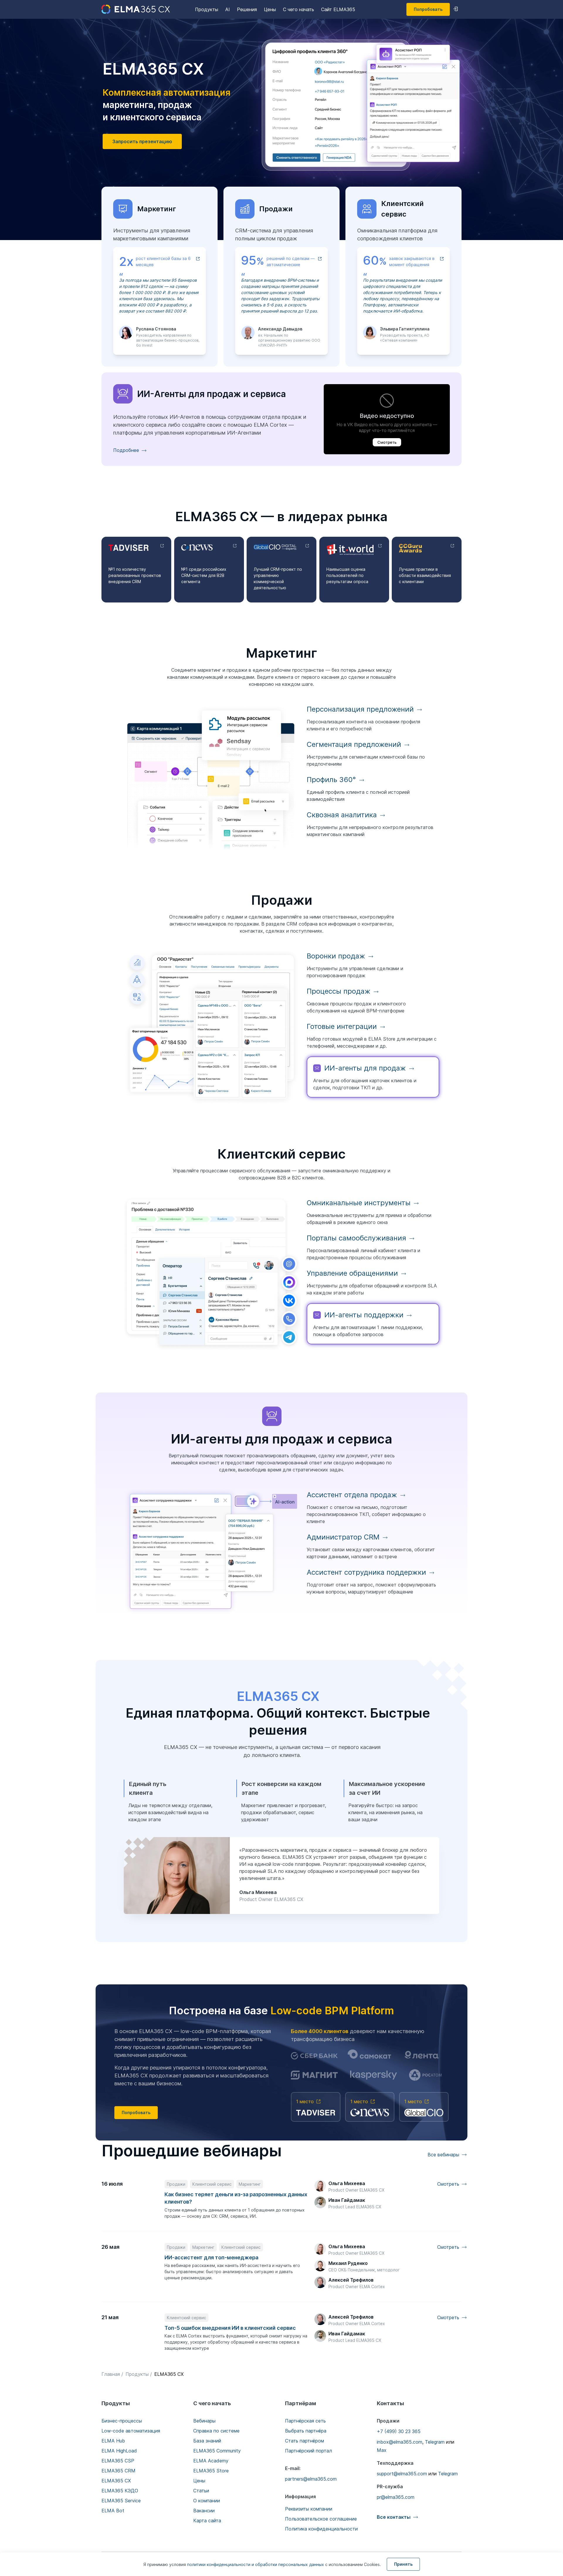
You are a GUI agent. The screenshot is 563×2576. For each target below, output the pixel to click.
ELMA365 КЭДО (120, 2491)
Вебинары (204, 2421)
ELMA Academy (211, 2461)
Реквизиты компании (309, 2509)
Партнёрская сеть (305, 2421)
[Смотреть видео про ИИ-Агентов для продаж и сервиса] (387, 419)
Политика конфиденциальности (321, 2529)
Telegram (435, 2442)
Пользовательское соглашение (321, 2519)
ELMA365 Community (217, 2451)
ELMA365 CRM (118, 2471)
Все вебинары (443, 2155)
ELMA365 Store (211, 2471)
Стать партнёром (305, 2441)
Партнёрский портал (308, 2451)
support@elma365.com (402, 2474)
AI (228, 9)
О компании (207, 2501)
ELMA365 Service (121, 2501)
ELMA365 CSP (118, 2461)
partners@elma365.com (311, 2479)
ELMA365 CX (116, 2481)
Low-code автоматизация (131, 2431)
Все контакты (394, 2517)
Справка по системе (216, 2431)
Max (382, 2450)
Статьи (201, 2491)
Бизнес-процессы (122, 2421)
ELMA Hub (113, 2441)
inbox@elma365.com (400, 2442)
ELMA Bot (113, 2511)
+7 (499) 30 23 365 (399, 2431)
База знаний (207, 2441)
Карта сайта (207, 2521)
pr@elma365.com (396, 2497)
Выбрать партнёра (306, 2431)
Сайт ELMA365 (338, 9)
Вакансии (204, 2511)
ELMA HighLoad (119, 2451)
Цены (270, 9)
